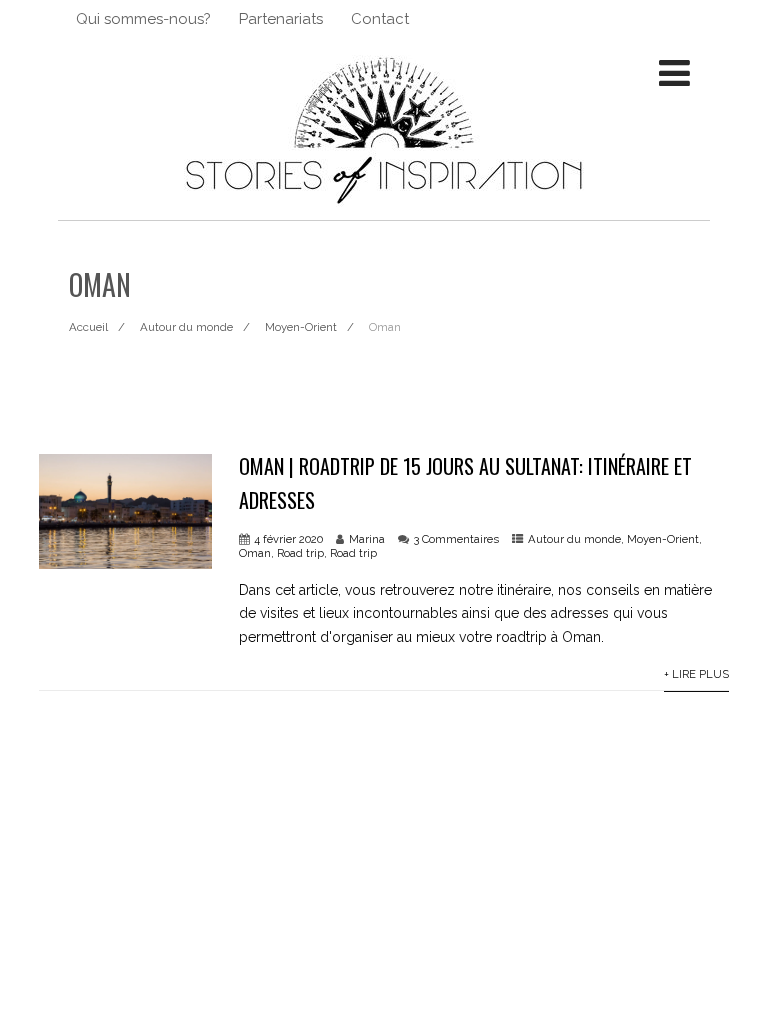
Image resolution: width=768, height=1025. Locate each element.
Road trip (300, 553)
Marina (367, 539)
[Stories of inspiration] (384, 212)
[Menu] (674, 73)
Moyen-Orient (663, 539)
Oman (255, 553)
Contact (380, 19)
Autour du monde (574, 539)
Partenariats (281, 19)
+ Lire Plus (696, 674)
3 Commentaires (456, 539)
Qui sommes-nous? (143, 19)
